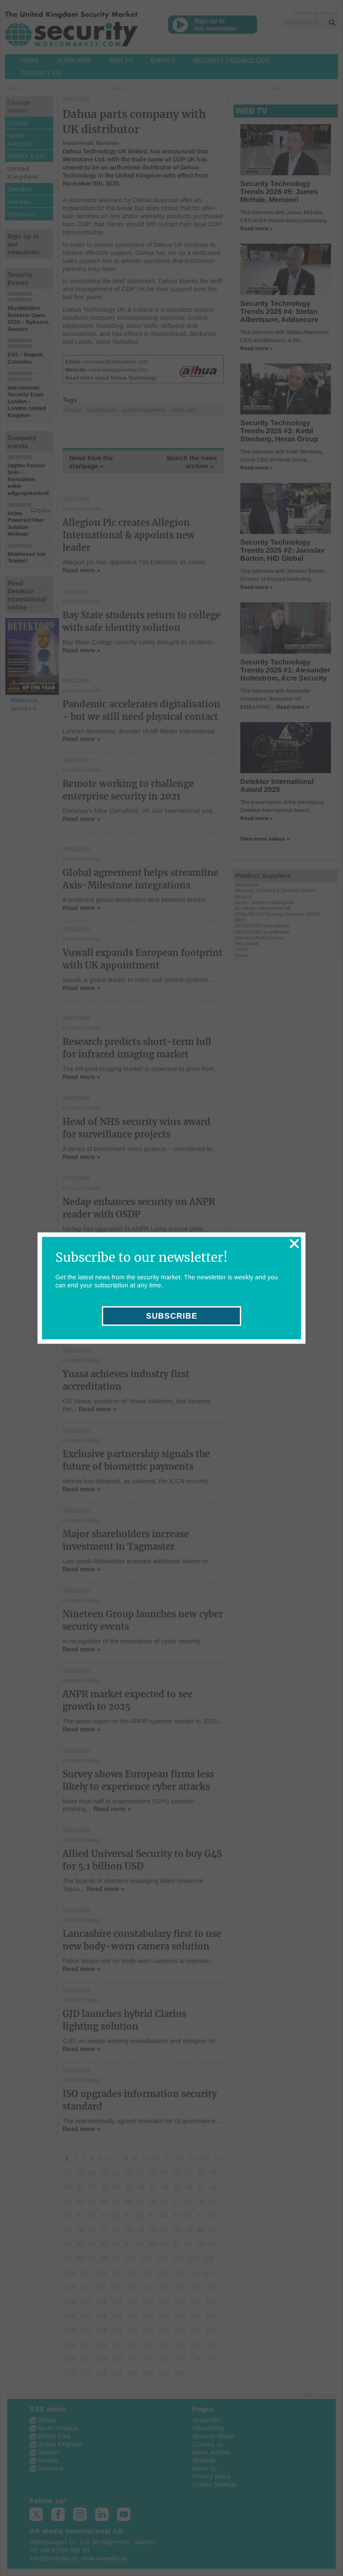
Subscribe (172, 1316)
